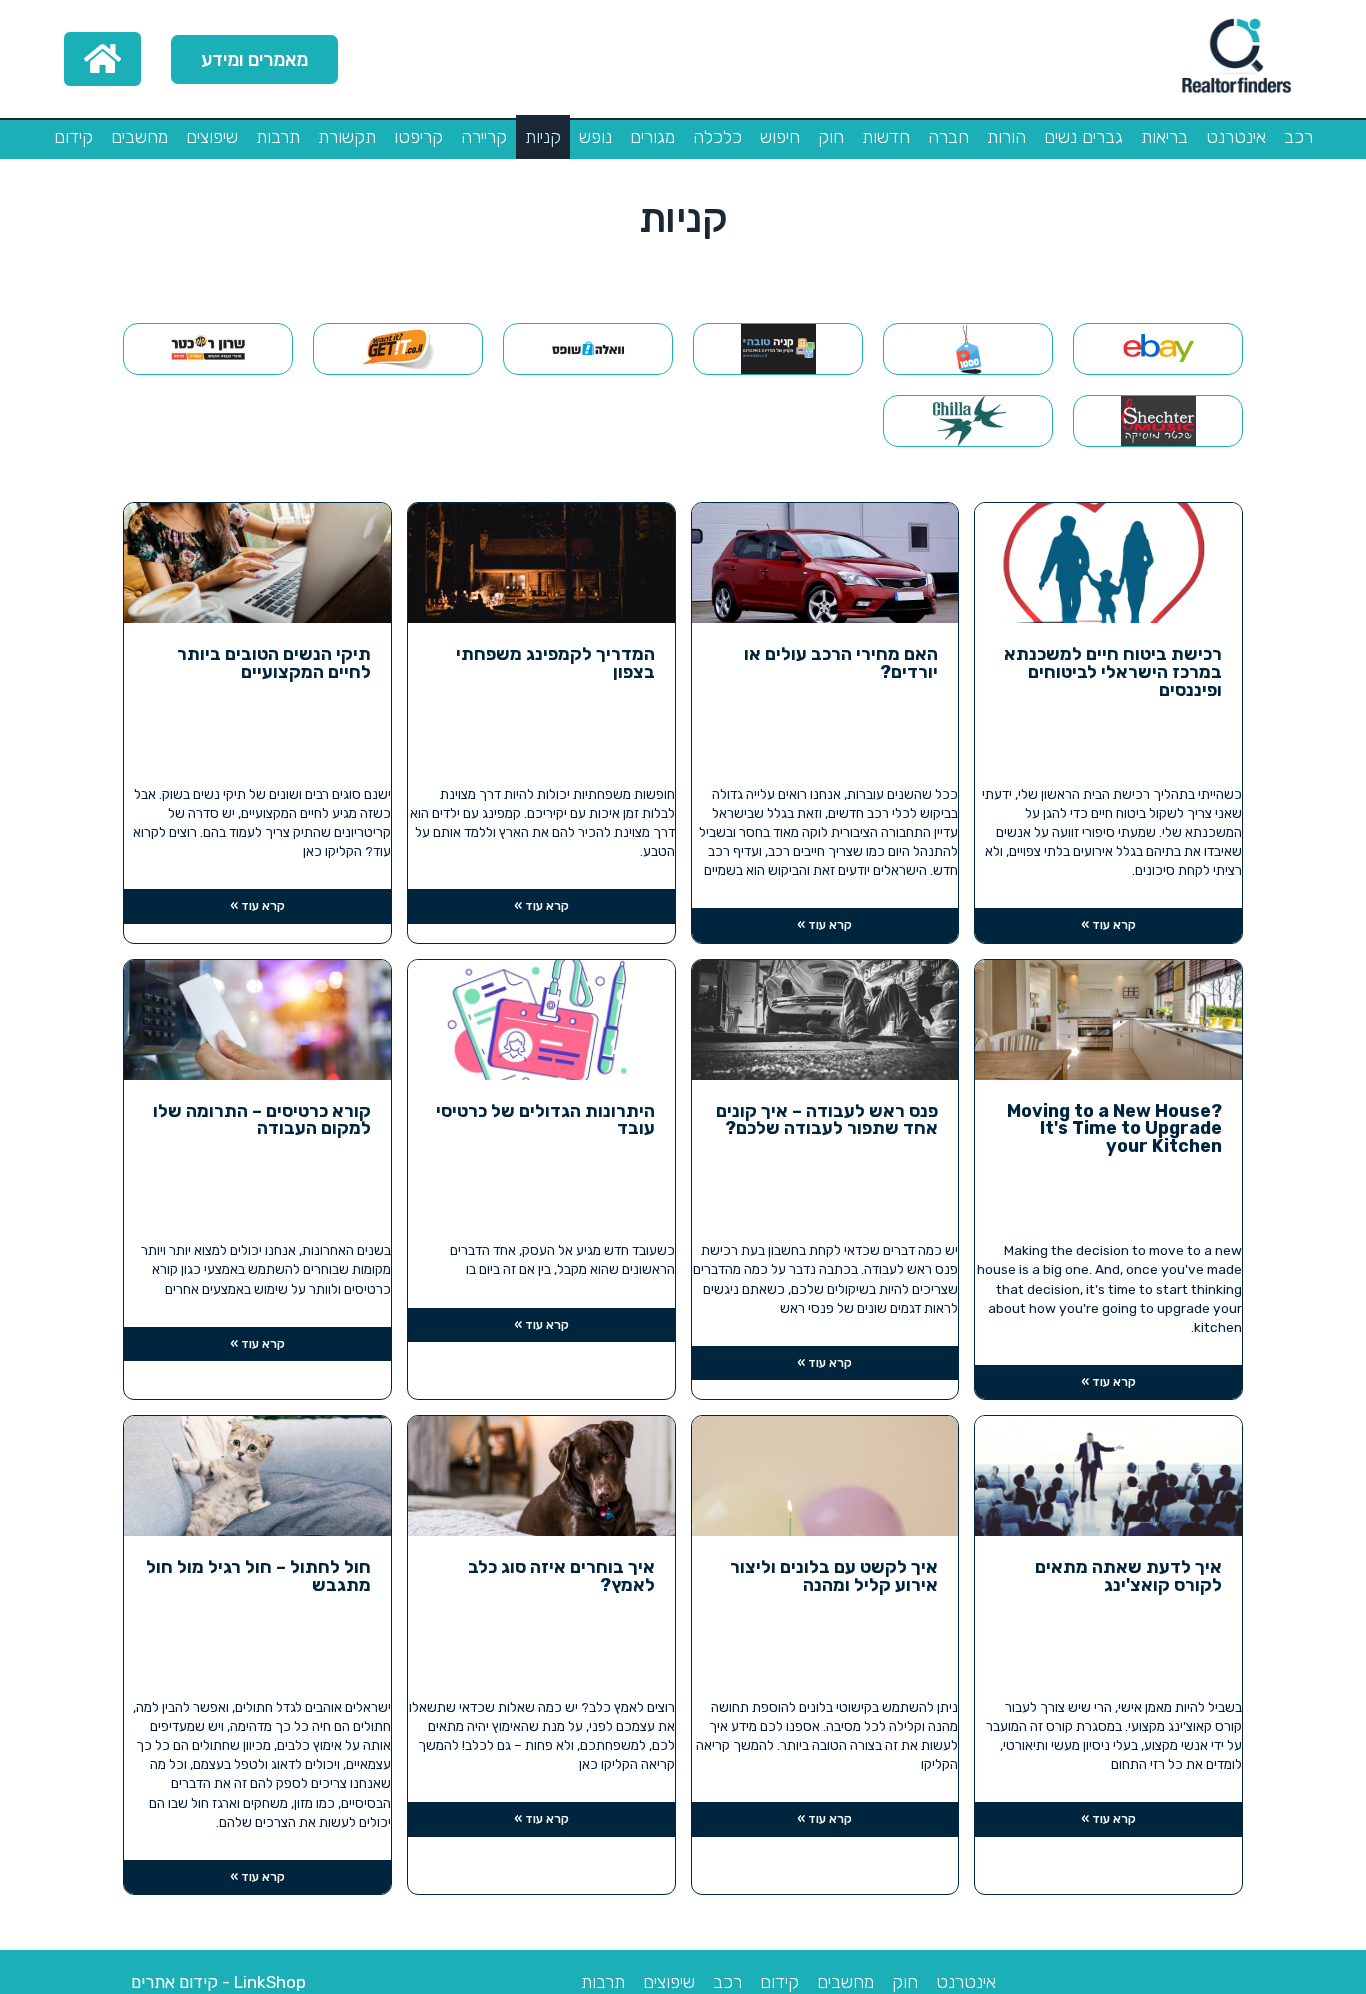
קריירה (484, 137)
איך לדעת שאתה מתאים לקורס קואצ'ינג (1128, 1576)
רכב (1298, 137)
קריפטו (418, 137)
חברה (948, 137)
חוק (831, 137)
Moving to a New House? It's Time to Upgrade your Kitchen (1114, 1129)
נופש (595, 137)
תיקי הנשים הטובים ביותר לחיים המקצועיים (274, 663)
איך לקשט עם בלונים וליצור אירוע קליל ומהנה (834, 1576)
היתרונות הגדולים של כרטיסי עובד (545, 1120)
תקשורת (347, 137)
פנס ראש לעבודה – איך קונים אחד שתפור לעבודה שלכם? (827, 1120)
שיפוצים (212, 137)
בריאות (1164, 137)
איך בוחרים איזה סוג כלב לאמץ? (561, 1576)
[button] (254, 59)
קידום (73, 137)
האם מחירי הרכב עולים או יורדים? (841, 663)
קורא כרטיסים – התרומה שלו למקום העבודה (262, 1120)
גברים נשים (1083, 137)
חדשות (886, 137)
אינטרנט (1236, 137)
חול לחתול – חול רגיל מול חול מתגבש (258, 1576)
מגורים (652, 137)
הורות (1006, 137)
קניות (543, 137)
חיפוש (780, 137)
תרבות (278, 137)
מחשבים (139, 137)
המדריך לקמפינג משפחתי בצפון (555, 663)
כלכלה (717, 137)
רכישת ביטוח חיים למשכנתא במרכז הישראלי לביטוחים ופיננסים (1113, 672)
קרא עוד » (1108, 925)
